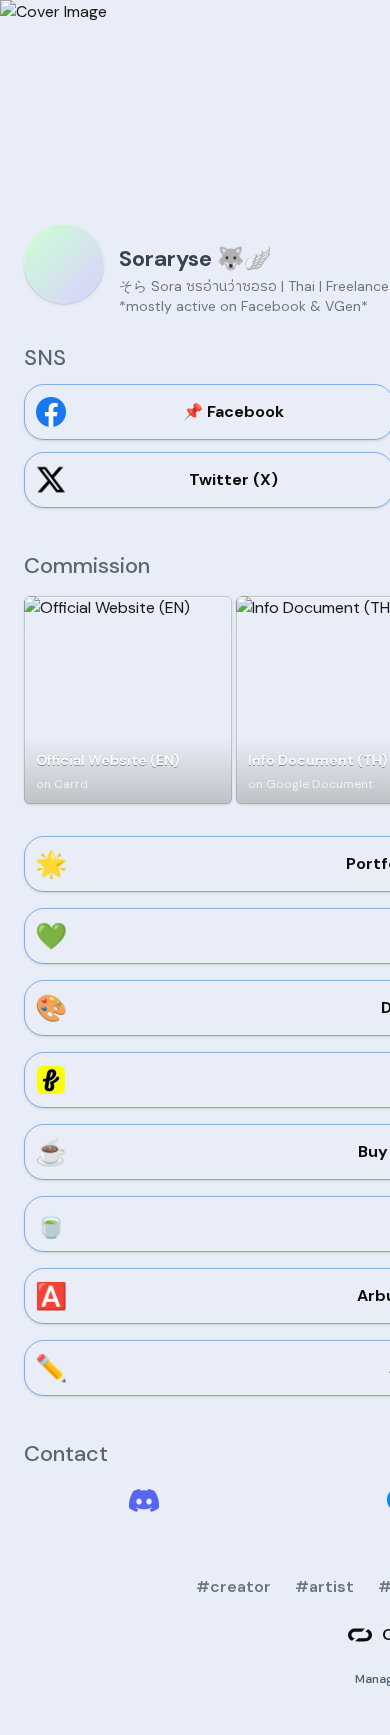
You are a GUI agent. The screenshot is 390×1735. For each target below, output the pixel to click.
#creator (233, 1586)
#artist (324, 1586)
